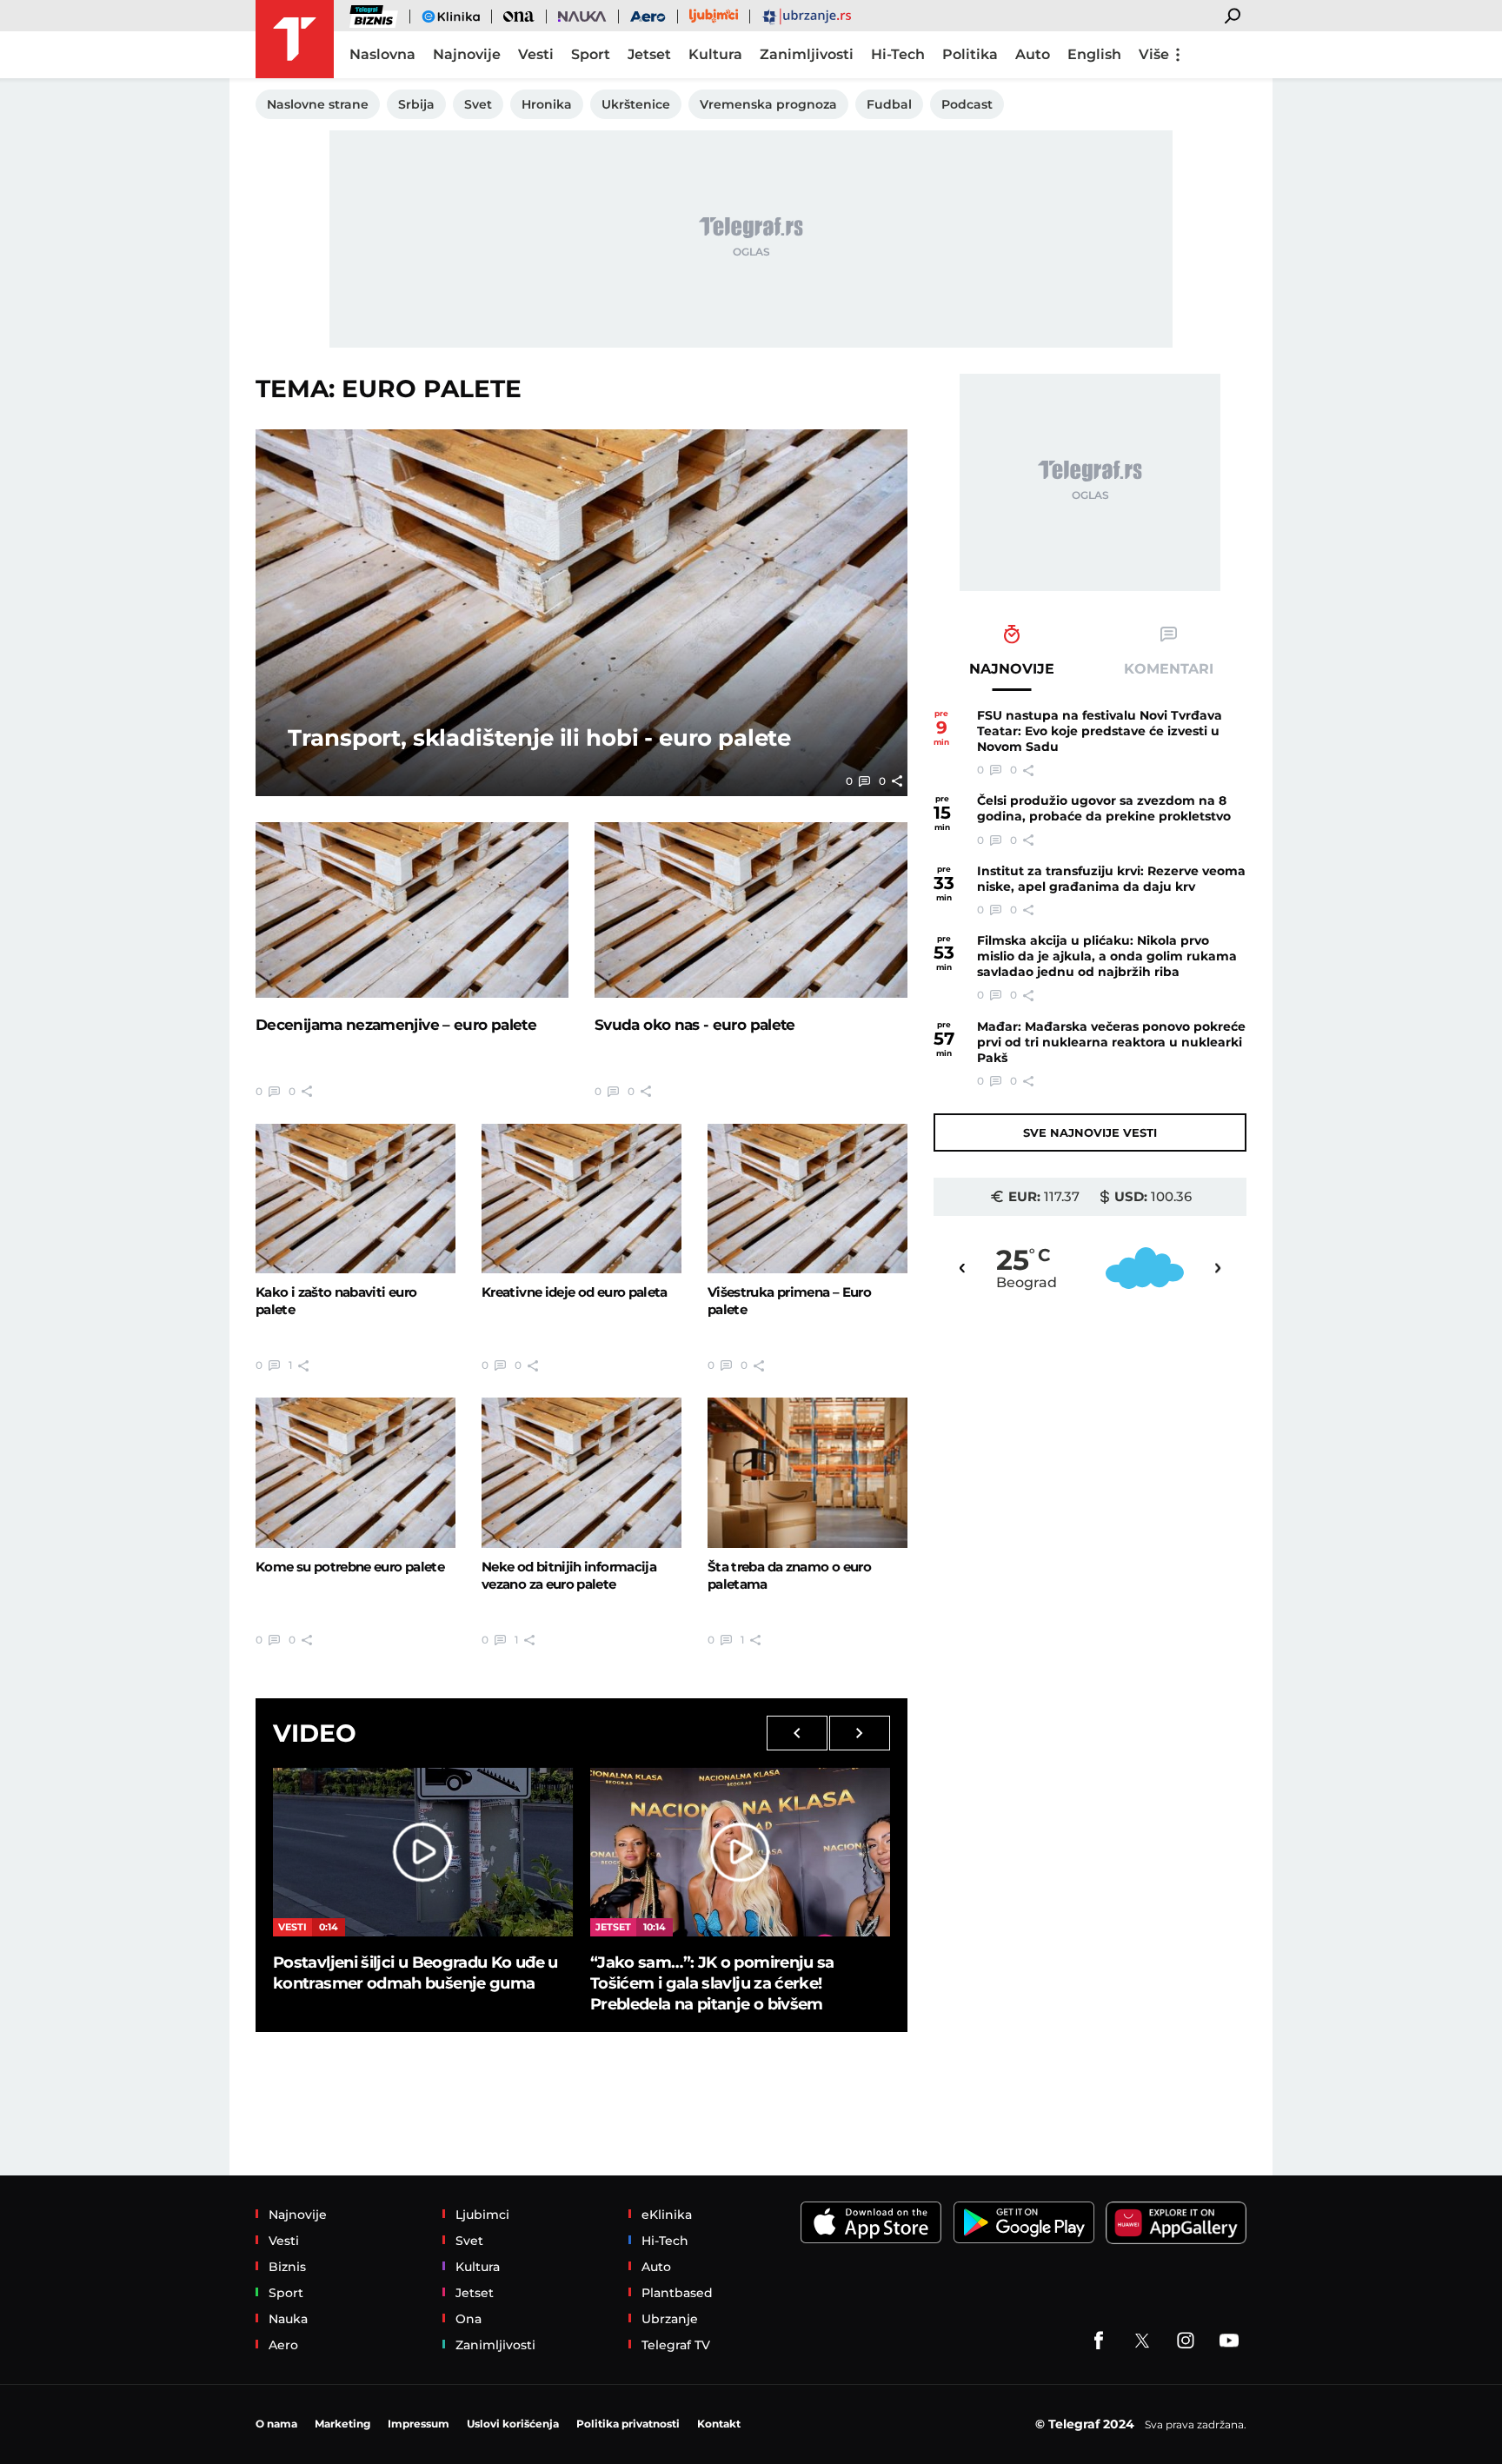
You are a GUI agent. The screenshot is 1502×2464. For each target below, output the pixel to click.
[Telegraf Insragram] (1186, 2341)
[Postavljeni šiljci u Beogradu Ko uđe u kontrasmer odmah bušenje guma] (423, 1852)
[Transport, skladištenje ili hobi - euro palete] (582, 613)
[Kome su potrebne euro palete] (356, 1472)
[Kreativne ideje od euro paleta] (582, 1199)
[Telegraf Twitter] (1142, 2341)
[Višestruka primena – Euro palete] (807, 1199)
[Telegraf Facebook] (1099, 2341)
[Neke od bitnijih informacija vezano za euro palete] (582, 1472)
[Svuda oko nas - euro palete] (751, 910)
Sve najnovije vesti (1090, 1132)
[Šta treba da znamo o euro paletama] (807, 1472)
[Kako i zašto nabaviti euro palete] (356, 1199)
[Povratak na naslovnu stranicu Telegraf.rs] (295, 39)
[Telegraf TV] (1229, 2341)
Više (1154, 54)
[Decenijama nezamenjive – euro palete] (412, 910)
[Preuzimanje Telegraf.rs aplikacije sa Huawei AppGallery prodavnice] (1176, 2223)
